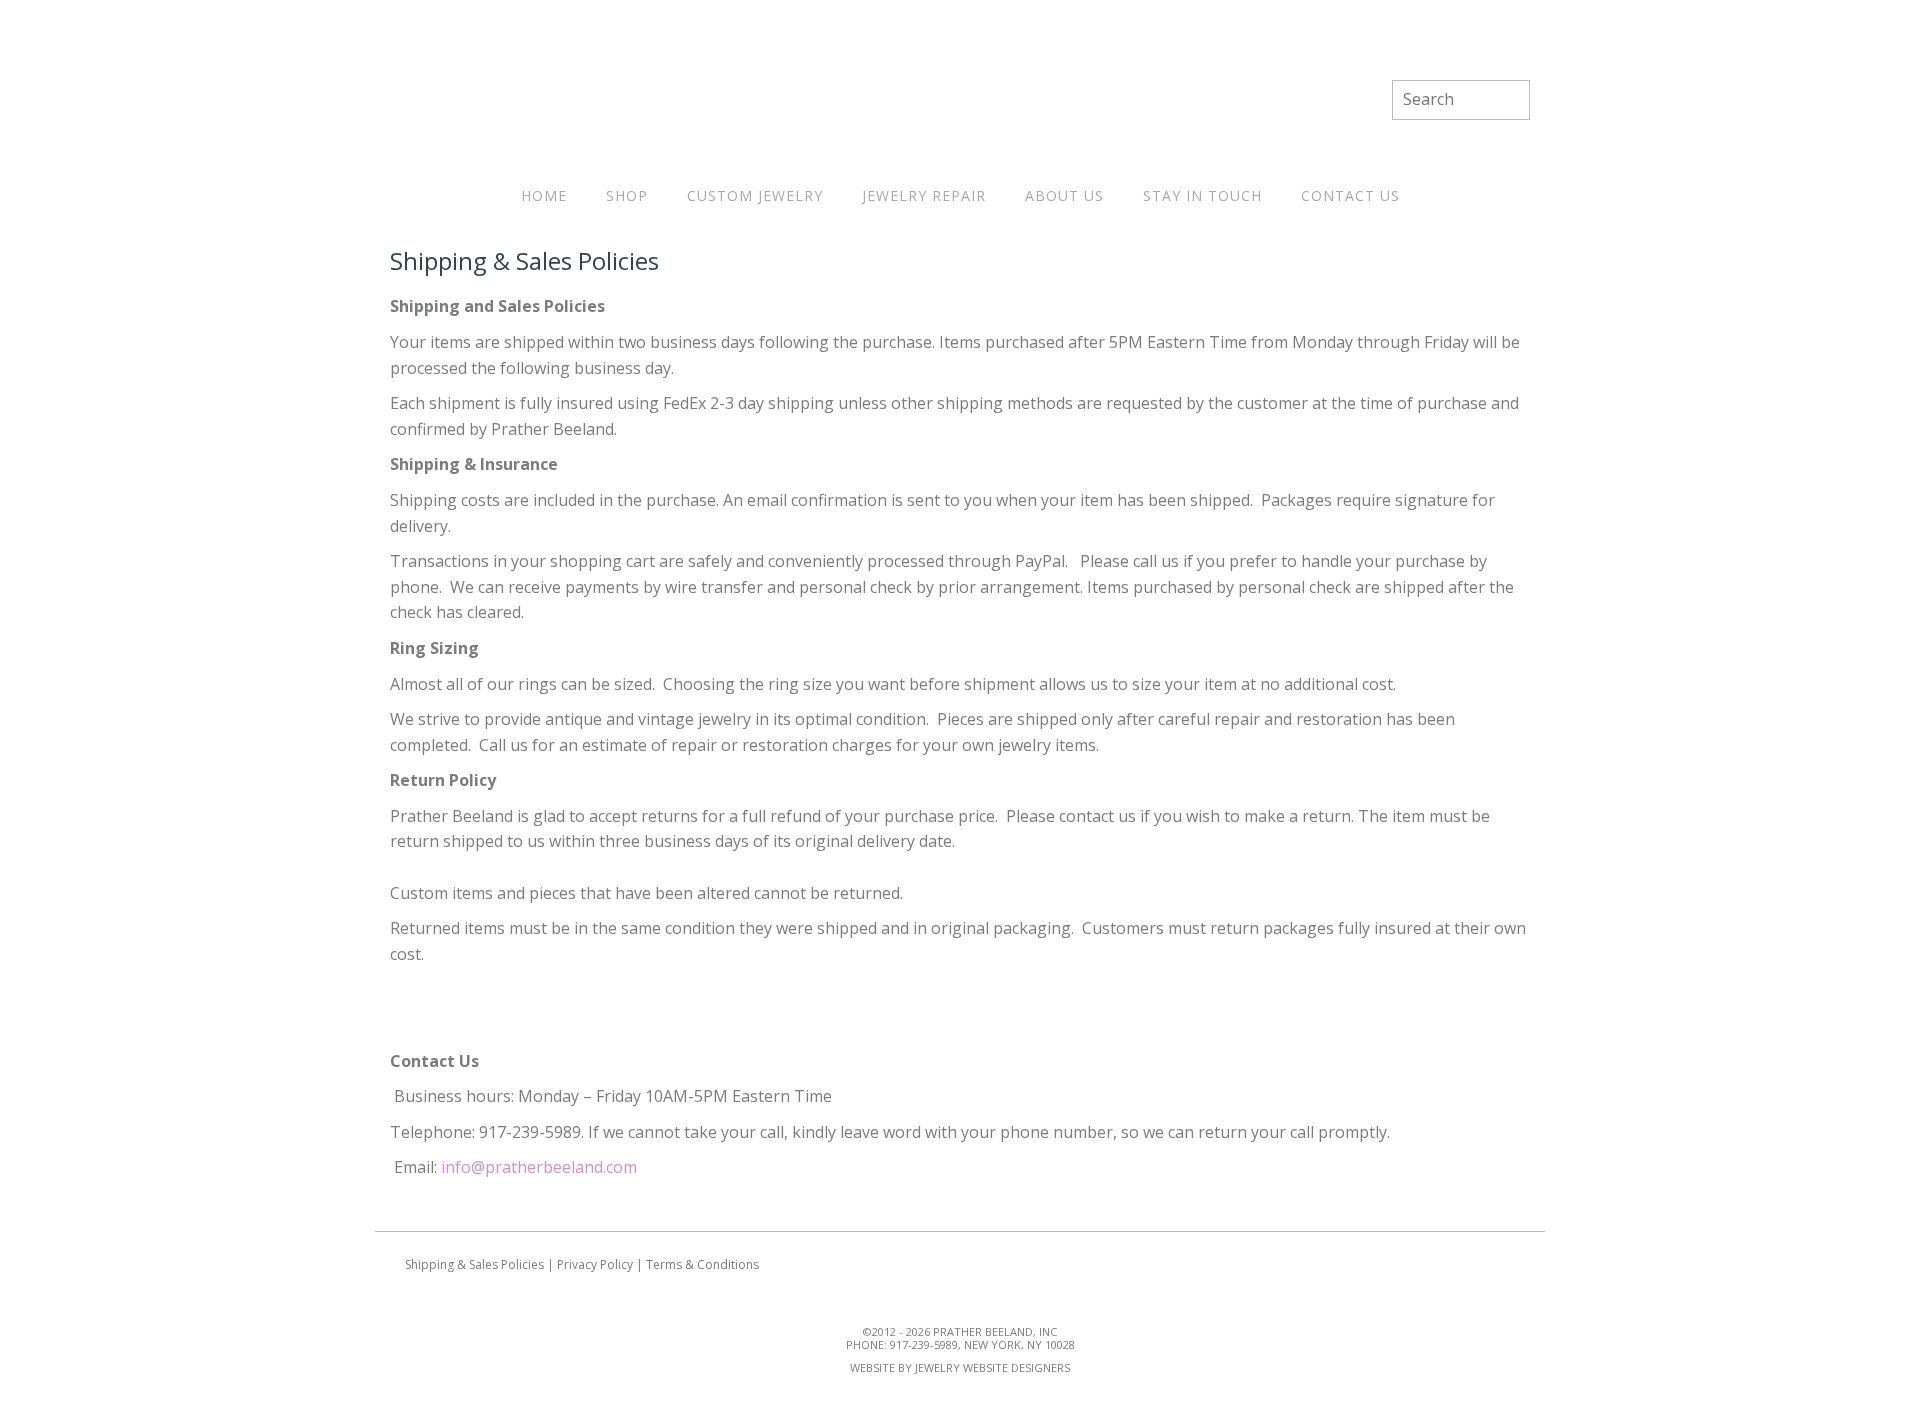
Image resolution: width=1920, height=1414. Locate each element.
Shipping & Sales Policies (474, 1264)
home (544, 195)
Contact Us (1350, 195)
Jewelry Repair (924, 195)
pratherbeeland (960, 99)
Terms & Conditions (702, 1264)
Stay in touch (1202, 195)
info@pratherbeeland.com (539, 1167)
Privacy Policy (595, 1264)
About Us (1064, 195)
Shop (627, 195)
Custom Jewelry (755, 195)
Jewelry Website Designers (992, 1367)
